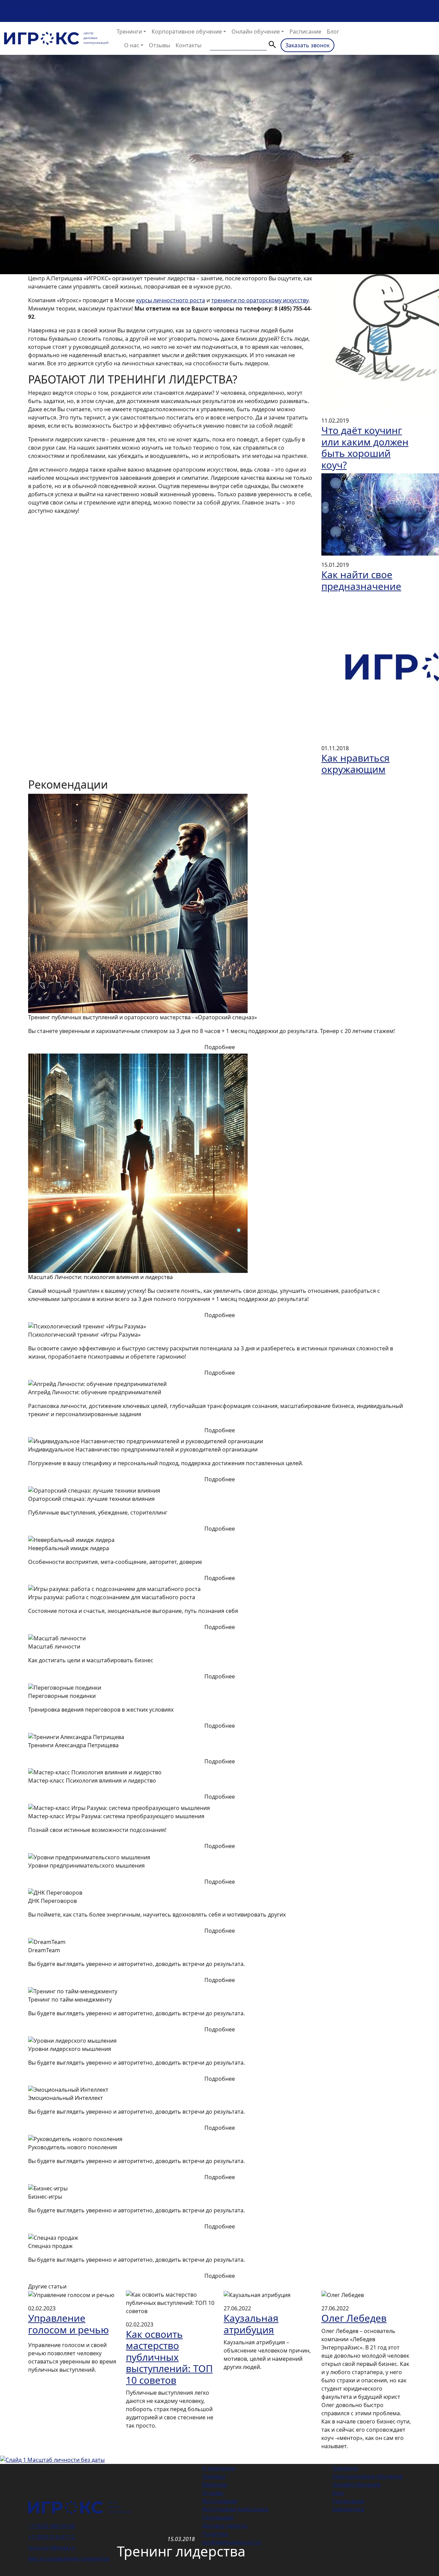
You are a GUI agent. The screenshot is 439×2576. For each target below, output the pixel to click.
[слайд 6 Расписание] (244, 2455)
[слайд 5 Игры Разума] (232, 2455)
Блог (333, 32)
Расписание (305, 32)
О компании (218, 2468)
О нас (132, 45)
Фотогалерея (220, 2501)
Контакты (188, 45)
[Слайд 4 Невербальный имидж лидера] (219, 2455)
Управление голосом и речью (68, 2324)
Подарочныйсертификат (50, 2475)
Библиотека (348, 2509)
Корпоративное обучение (187, 32)
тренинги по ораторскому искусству (260, 300)
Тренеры (214, 2476)
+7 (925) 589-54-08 (23, 11)
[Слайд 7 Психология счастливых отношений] (257, 2455)
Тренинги (129, 32)
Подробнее (220, 1047)
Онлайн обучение (256, 32)
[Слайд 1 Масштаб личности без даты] (182, 2455)
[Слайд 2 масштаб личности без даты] (195, 2455)
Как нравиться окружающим (355, 764)
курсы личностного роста (171, 300)
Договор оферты (225, 2526)
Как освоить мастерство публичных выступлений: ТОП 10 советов (169, 2357)
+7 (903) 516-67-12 (51, 2537)
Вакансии (215, 2484)
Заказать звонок (307, 45)
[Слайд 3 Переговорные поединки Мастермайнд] (207, 2455)
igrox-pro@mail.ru (52, 2548)
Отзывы (159, 45)
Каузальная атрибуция (251, 2324)
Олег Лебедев (354, 2318)
